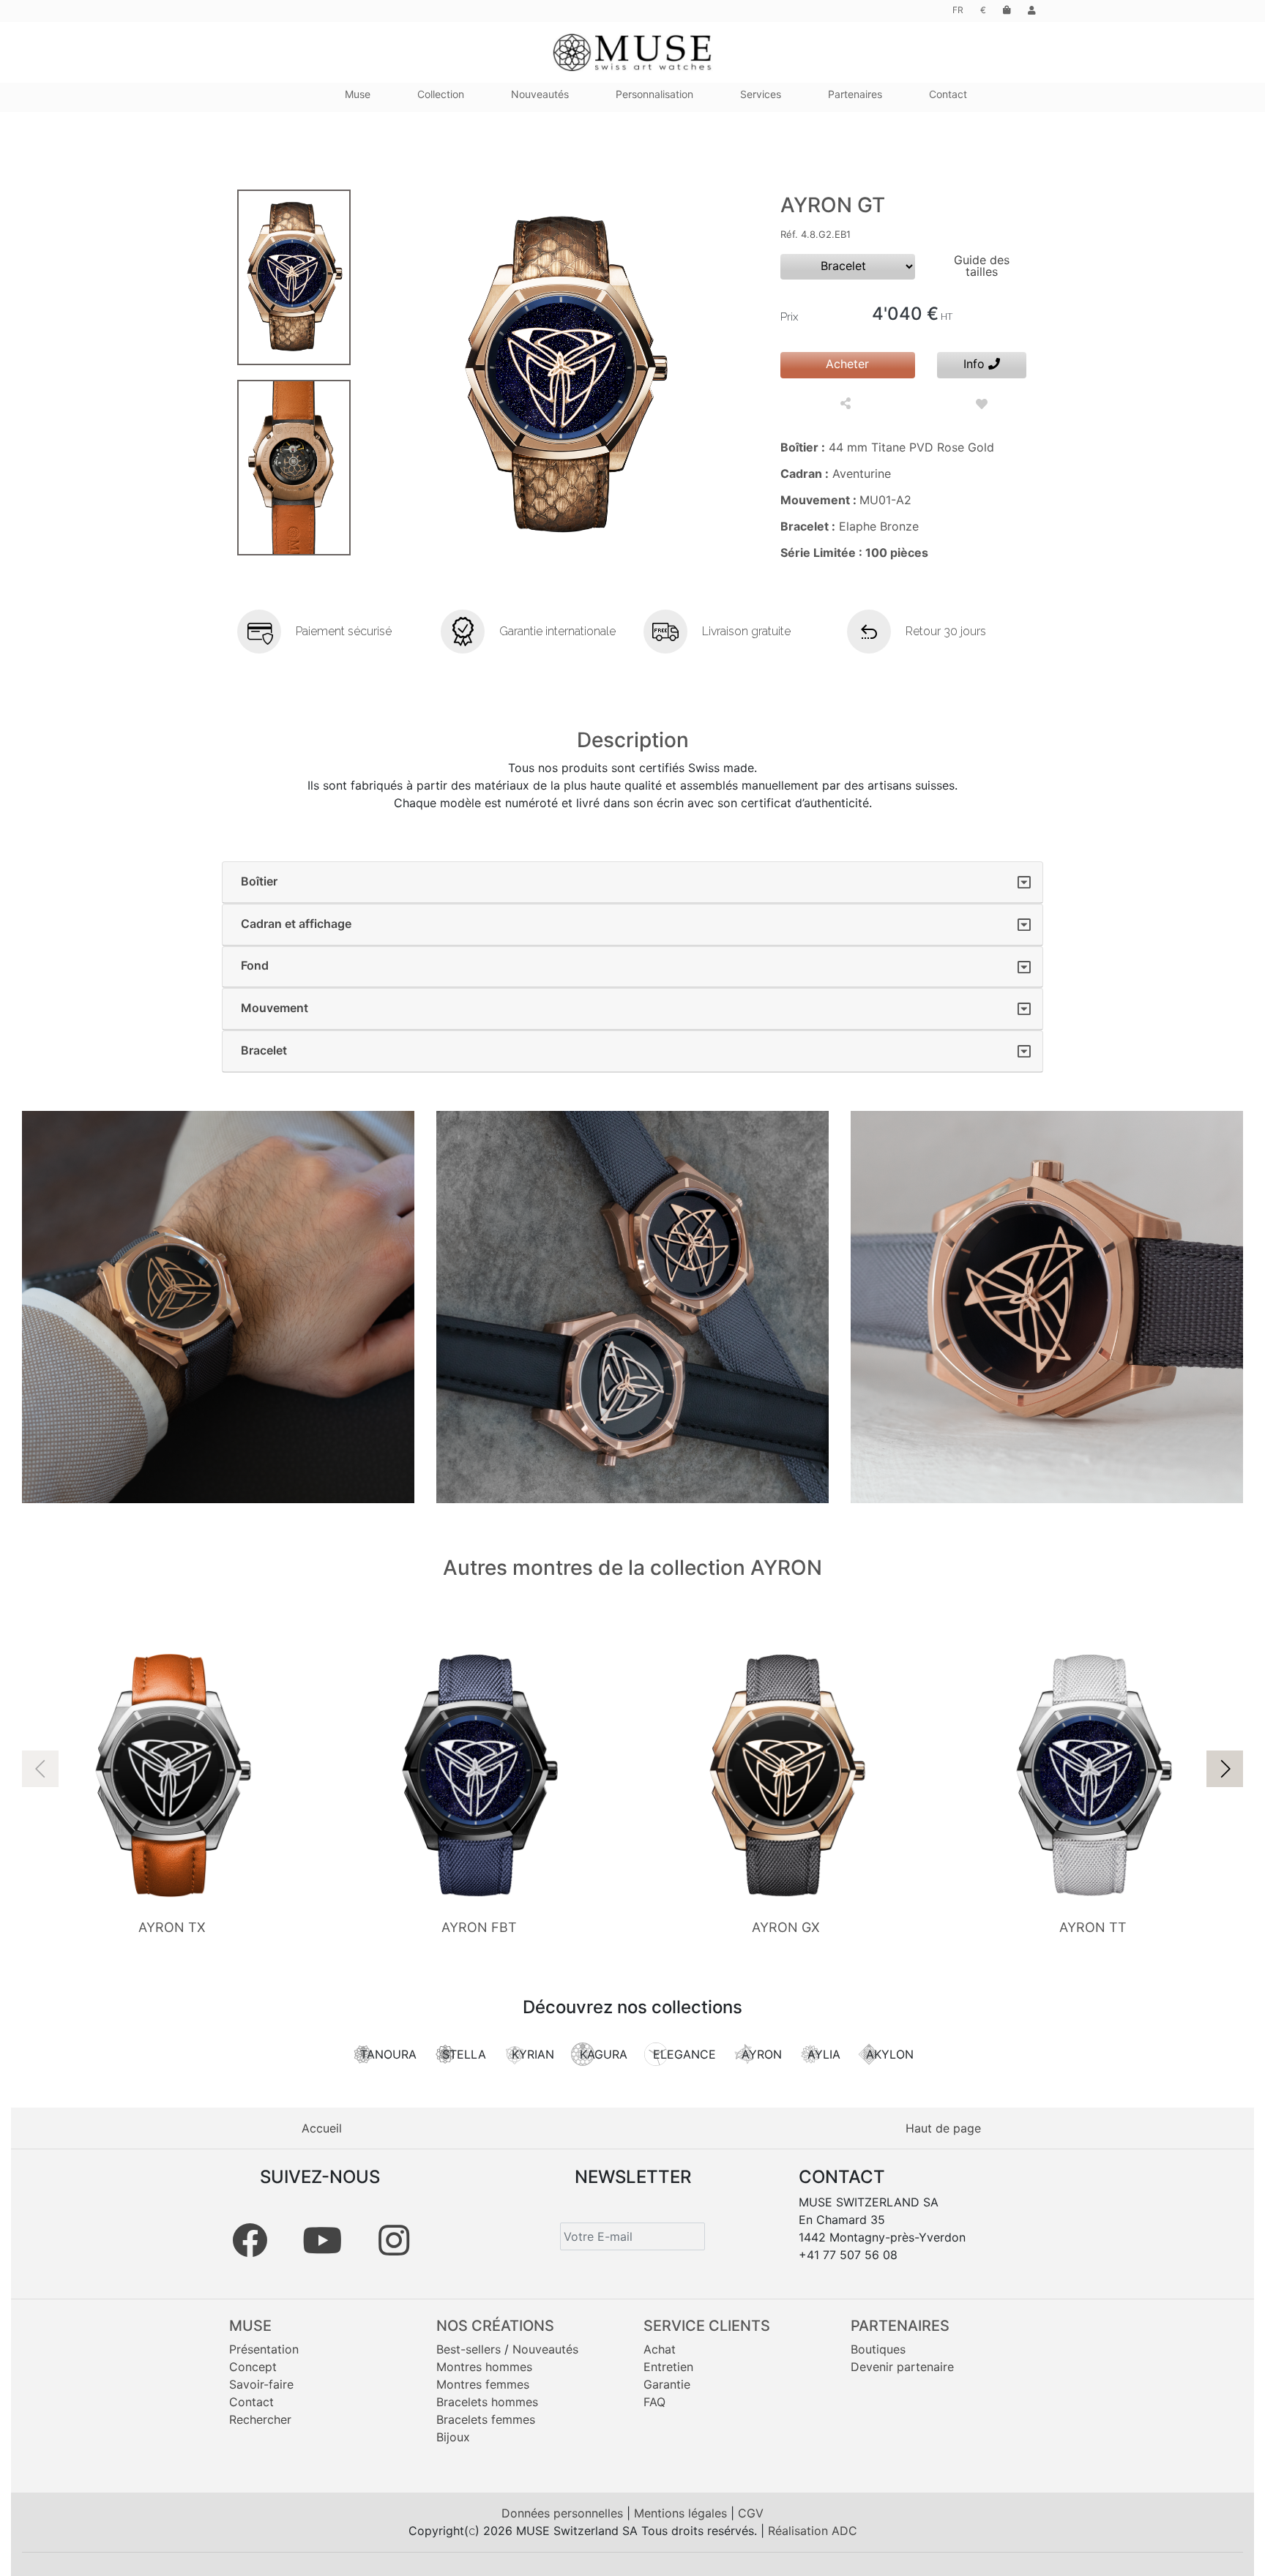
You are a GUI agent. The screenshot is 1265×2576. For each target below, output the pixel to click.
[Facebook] (250, 2240)
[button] (1225, 1769)
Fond (255, 965)
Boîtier (259, 881)
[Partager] (847, 404)
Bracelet (264, 1050)
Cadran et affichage (296, 924)
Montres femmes (483, 2384)
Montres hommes (484, 2367)
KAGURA (604, 2054)
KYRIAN (533, 2054)
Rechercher (260, 2419)
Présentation (264, 2349)
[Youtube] (322, 2240)
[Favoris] (982, 404)
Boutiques (878, 2349)
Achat (660, 2349)
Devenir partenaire (902, 2367)
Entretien (668, 2367)
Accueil (322, 2128)
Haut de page (943, 2128)
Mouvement (275, 1008)
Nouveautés (545, 2349)
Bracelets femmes (486, 2419)
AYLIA (824, 2054)
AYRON (762, 2054)
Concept (253, 2367)
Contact (251, 2402)
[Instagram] (394, 2240)
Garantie (667, 2384)
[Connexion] (1032, 10)
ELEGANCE (684, 2054)
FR (958, 10)
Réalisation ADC (813, 2531)
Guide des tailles (982, 266)
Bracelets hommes (487, 2402)
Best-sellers (469, 2349)
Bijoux (453, 2437)
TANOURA (388, 2054)
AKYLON (890, 2054)
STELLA (464, 2054)
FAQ (654, 2402)
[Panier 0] (1007, 10)
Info (976, 364)
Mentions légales (682, 2513)
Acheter (847, 364)
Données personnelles (564, 2513)
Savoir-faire (261, 2384)
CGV (751, 2513)
